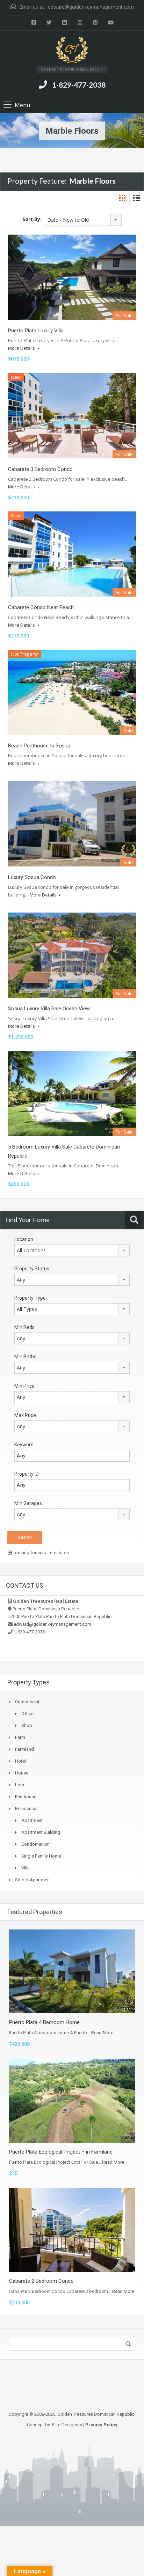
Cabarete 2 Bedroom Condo (41, 2281)
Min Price (24, 1386)
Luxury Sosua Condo (32, 877)
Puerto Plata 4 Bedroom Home (44, 2022)
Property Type (30, 1298)
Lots (20, 1785)
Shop (27, 1725)
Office (27, 1714)
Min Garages (28, 1503)
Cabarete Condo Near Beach (41, 607)
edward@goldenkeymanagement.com (91, 7)
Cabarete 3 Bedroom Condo (40, 469)
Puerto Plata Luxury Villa (36, 331)
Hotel (20, 1761)
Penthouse (26, 1797)
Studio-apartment (33, 1880)
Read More (102, 2033)
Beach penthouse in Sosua (39, 746)
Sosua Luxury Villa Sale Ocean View (49, 1009)
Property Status (32, 1269)
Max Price (25, 1415)
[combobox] (83, 220)
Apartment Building (41, 1832)
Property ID (27, 1474)
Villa (26, 1868)
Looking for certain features (40, 1553)
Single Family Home (41, 1856)
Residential (26, 1809)
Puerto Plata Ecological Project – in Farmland (61, 2152)
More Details (22, 348)
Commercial (27, 1702)
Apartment (32, 1820)
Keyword (24, 1445)
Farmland (24, 1749)
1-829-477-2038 (79, 85)
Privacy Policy (101, 2425)
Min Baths (25, 1357)
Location (24, 1239)
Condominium (35, 1844)
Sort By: (32, 219)
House (22, 1773)
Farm (20, 1737)
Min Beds (24, 1327)
